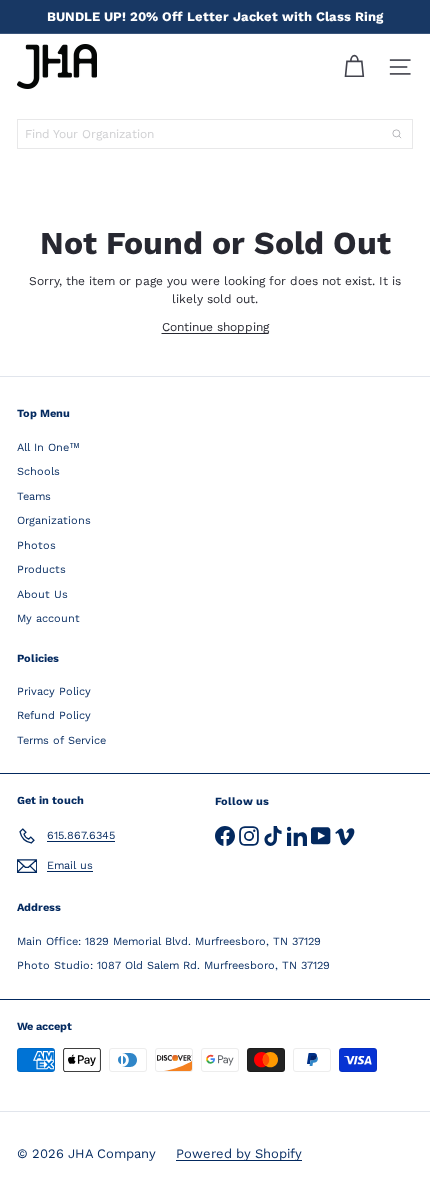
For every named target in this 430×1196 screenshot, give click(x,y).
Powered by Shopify (239, 1153)
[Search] (397, 134)
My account (48, 618)
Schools (38, 471)
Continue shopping (215, 327)
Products (41, 569)
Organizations (54, 520)
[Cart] (354, 67)
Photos (36, 545)
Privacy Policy (54, 691)
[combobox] (215, 134)
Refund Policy (54, 715)
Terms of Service (61, 740)
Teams (34, 496)
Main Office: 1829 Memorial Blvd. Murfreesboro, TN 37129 (169, 941)
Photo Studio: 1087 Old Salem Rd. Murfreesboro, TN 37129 (173, 965)
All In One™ (48, 447)
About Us (42, 594)
